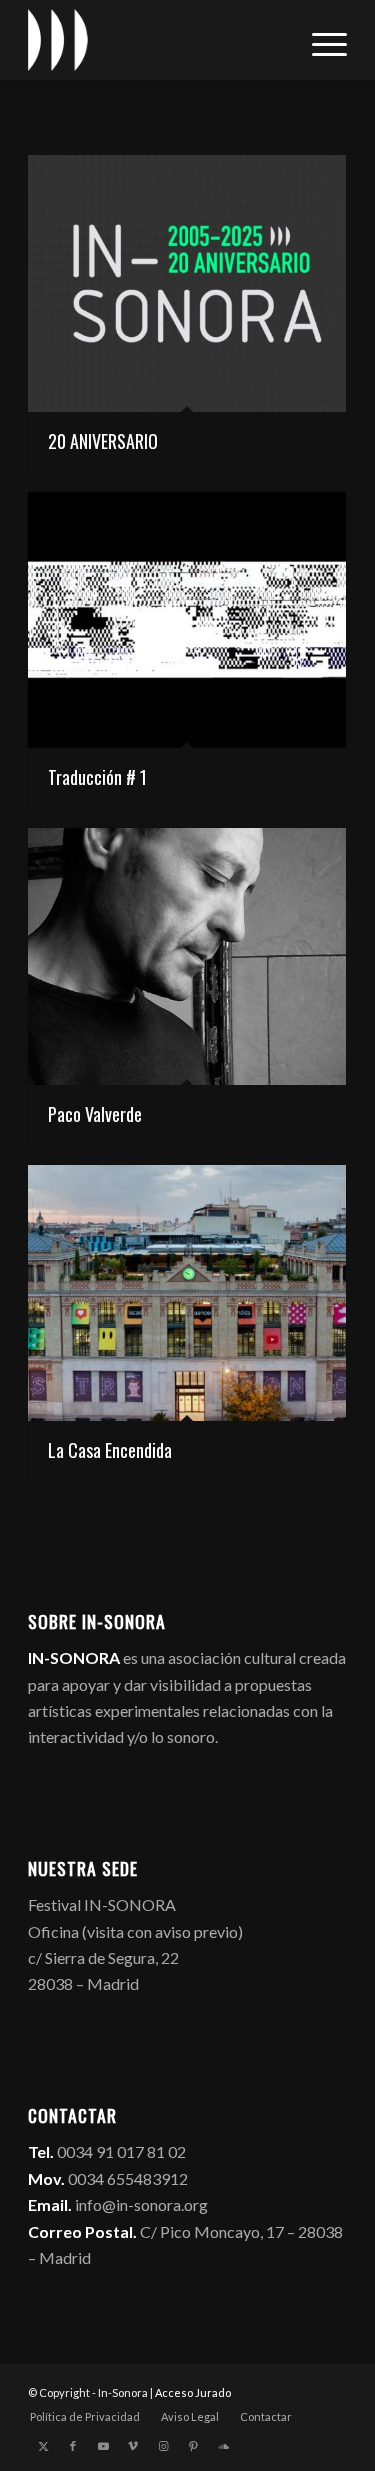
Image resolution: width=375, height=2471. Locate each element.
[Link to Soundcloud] (223, 2446)
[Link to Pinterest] (193, 2446)
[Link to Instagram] (163, 2446)
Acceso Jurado (193, 2392)
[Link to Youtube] (103, 2446)
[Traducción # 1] (187, 620)
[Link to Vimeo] (133, 2446)
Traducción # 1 (97, 777)
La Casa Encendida (110, 1450)
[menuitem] (319, 40)
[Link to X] (43, 2446)
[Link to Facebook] (73, 2446)
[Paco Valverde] (187, 956)
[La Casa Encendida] (187, 1293)
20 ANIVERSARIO (103, 441)
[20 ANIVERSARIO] (187, 283)
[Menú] (319, 40)
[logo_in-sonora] (155, 40)
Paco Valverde (95, 1114)
